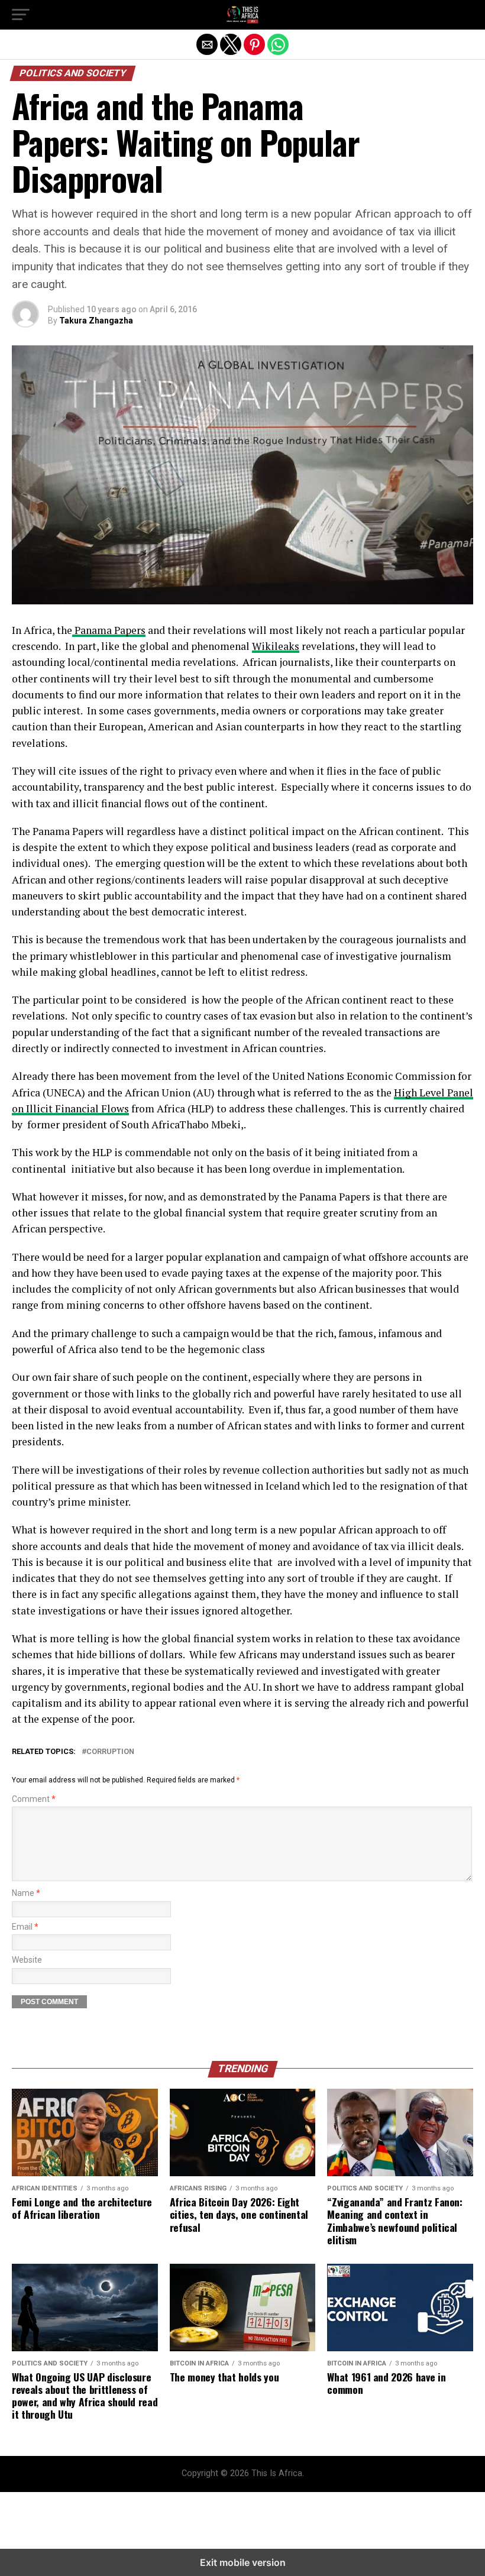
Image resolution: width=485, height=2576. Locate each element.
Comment (34, 1799)
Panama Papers (109, 630)
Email (25, 1927)
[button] (21, 15)
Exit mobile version (243, 2562)
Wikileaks (276, 646)
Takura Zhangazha (96, 321)
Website (27, 1960)
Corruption (110, 1752)
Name (26, 1893)
